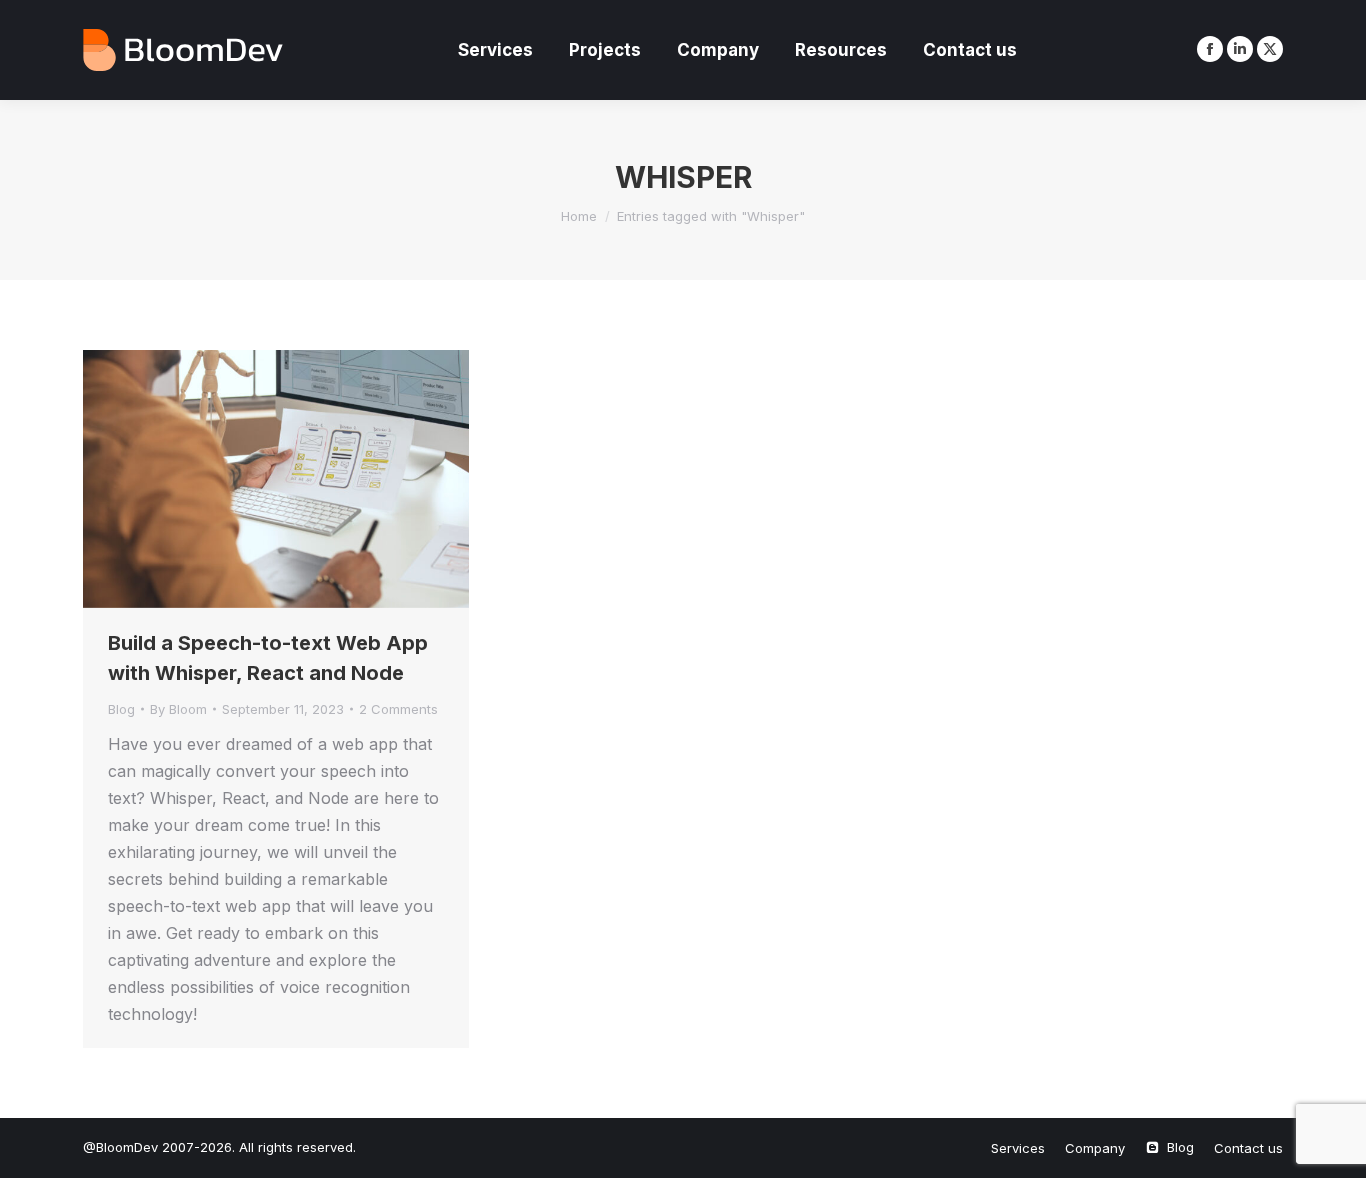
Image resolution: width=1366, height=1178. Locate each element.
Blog (121, 709)
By (178, 709)
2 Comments (398, 709)
